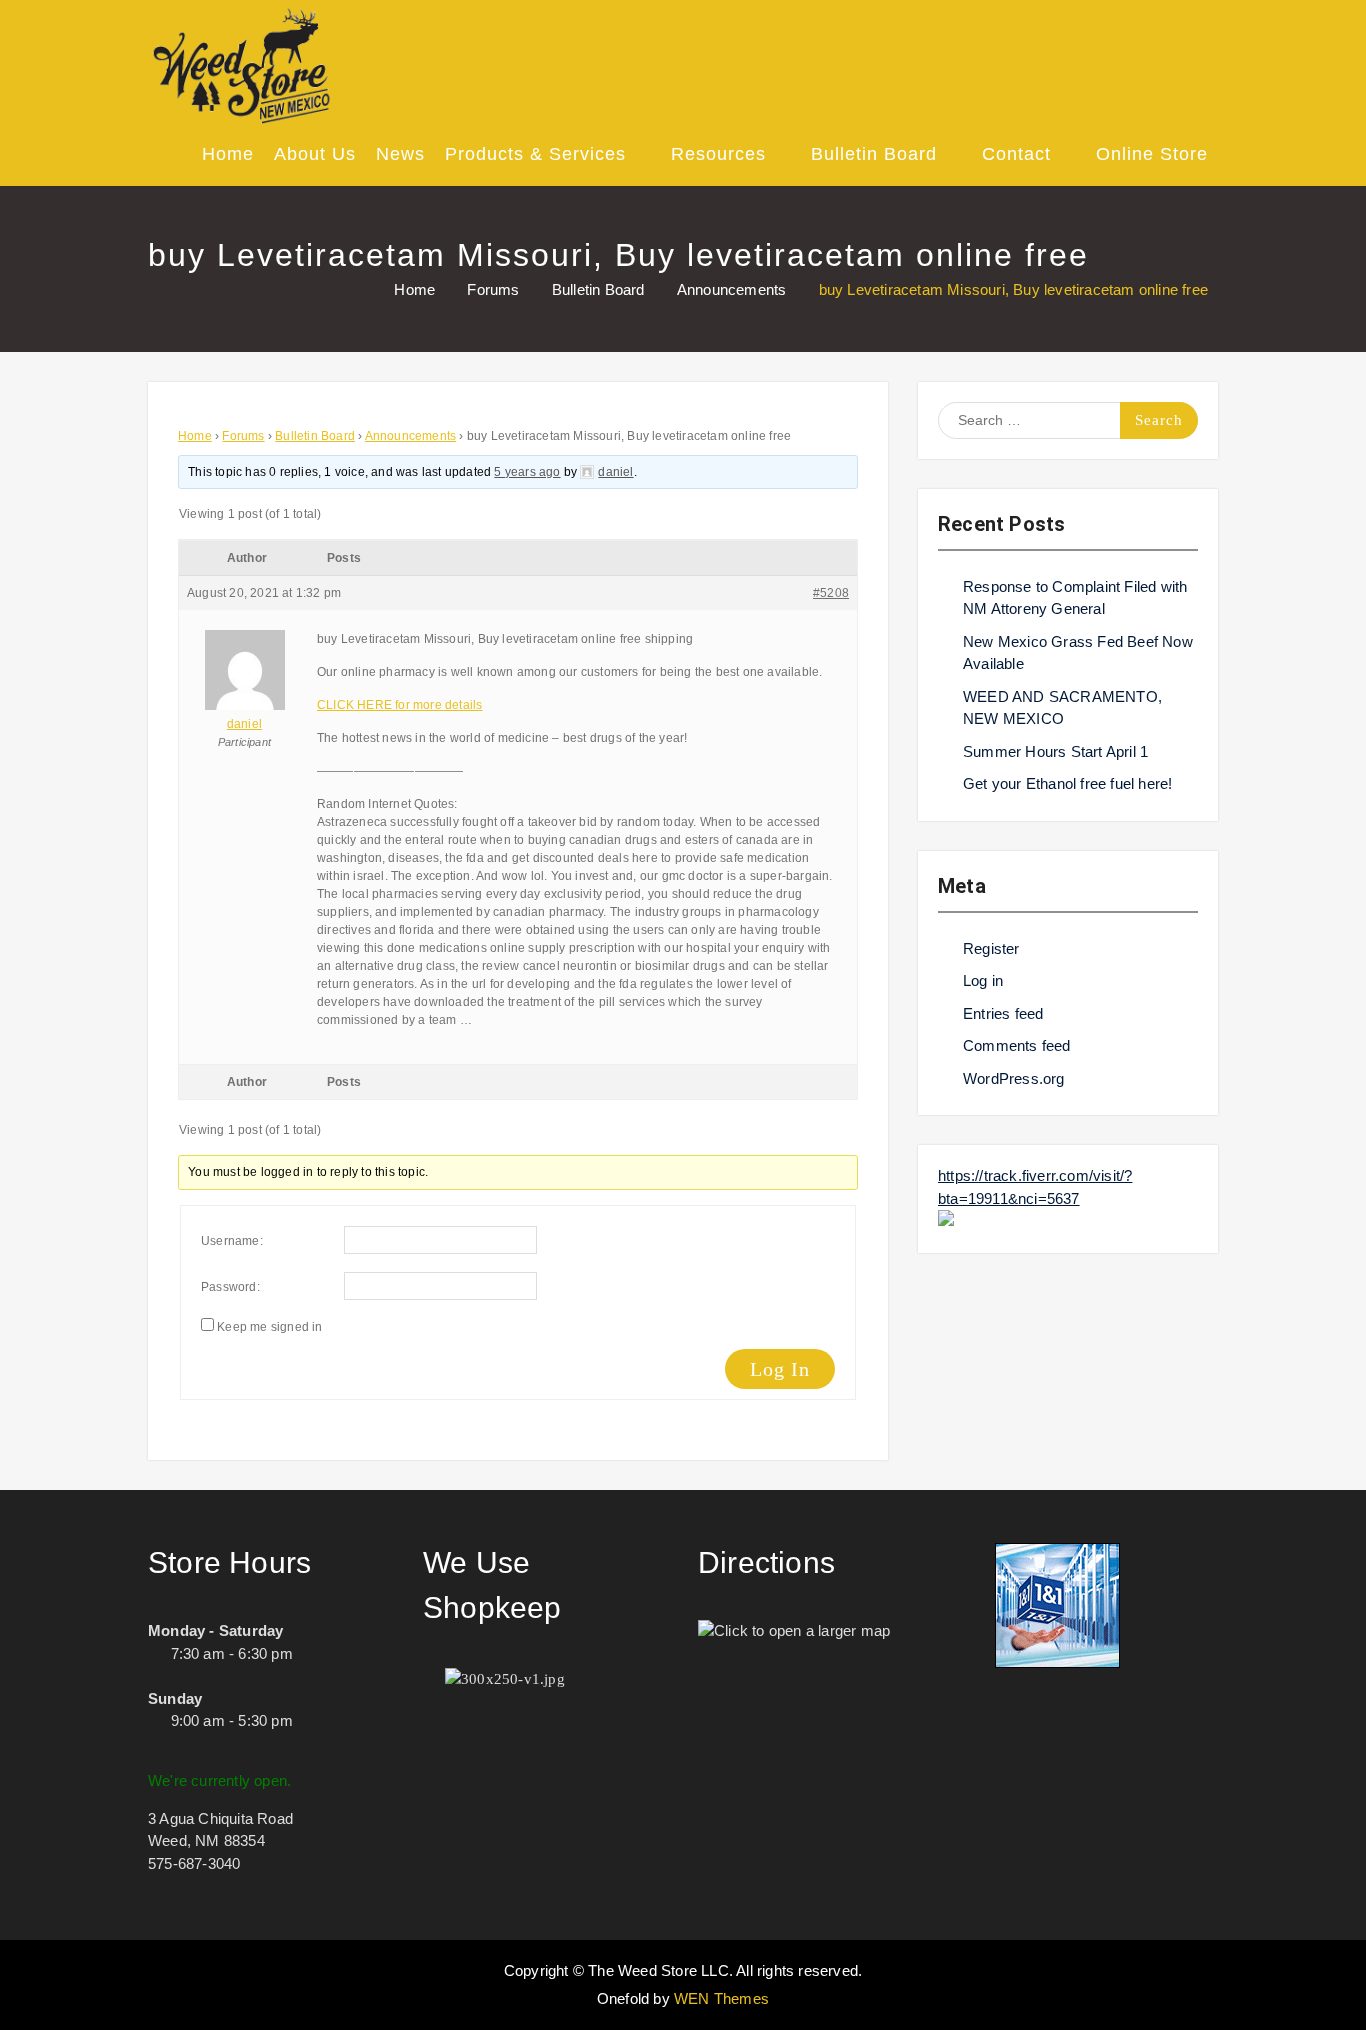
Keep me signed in (269, 1327)
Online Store (1152, 154)
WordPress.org (1014, 1078)
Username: (232, 1241)
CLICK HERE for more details (399, 705)
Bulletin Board (874, 154)
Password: (230, 1287)
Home (228, 154)
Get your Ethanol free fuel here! (1067, 783)
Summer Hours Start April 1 (1055, 751)
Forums (243, 436)
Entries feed (1003, 1013)
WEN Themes (721, 1998)
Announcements (411, 436)
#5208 (831, 593)
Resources (718, 154)
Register (991, 948)
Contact (1016, 154)
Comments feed (1017, 1045)
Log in (983, 980)
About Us (315, 154)
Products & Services (535, 154)
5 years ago (527, 472)
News (400, 154)
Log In (780, 1369)
